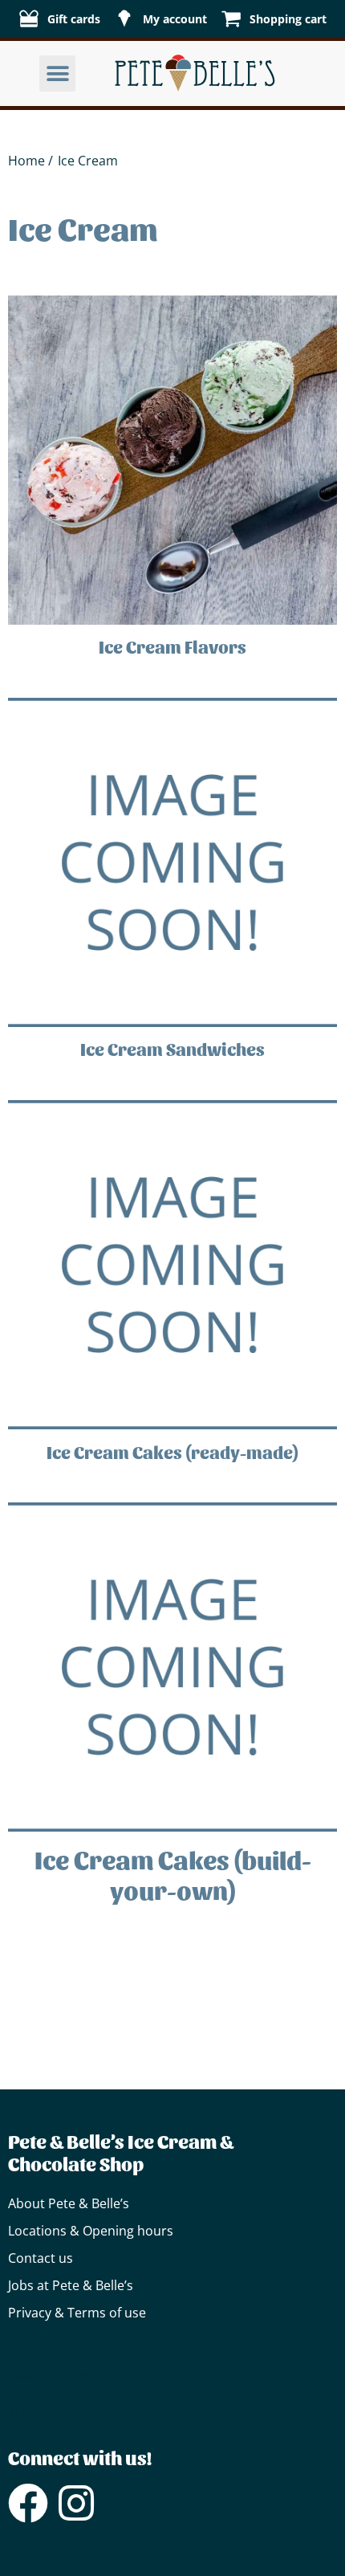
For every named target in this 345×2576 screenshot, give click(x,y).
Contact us (41, 2258)
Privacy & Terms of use (77, 2313)
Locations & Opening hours (91, 2231)
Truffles (63, 2374)
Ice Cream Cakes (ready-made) (172, 1452)
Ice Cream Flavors (172, 646)
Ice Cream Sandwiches (172, 1049)
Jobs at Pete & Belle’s (71, 2285)
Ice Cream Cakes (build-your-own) (173, 1874)
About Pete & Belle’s (69, 2203)
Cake (22, 2374)
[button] (57, 73)
